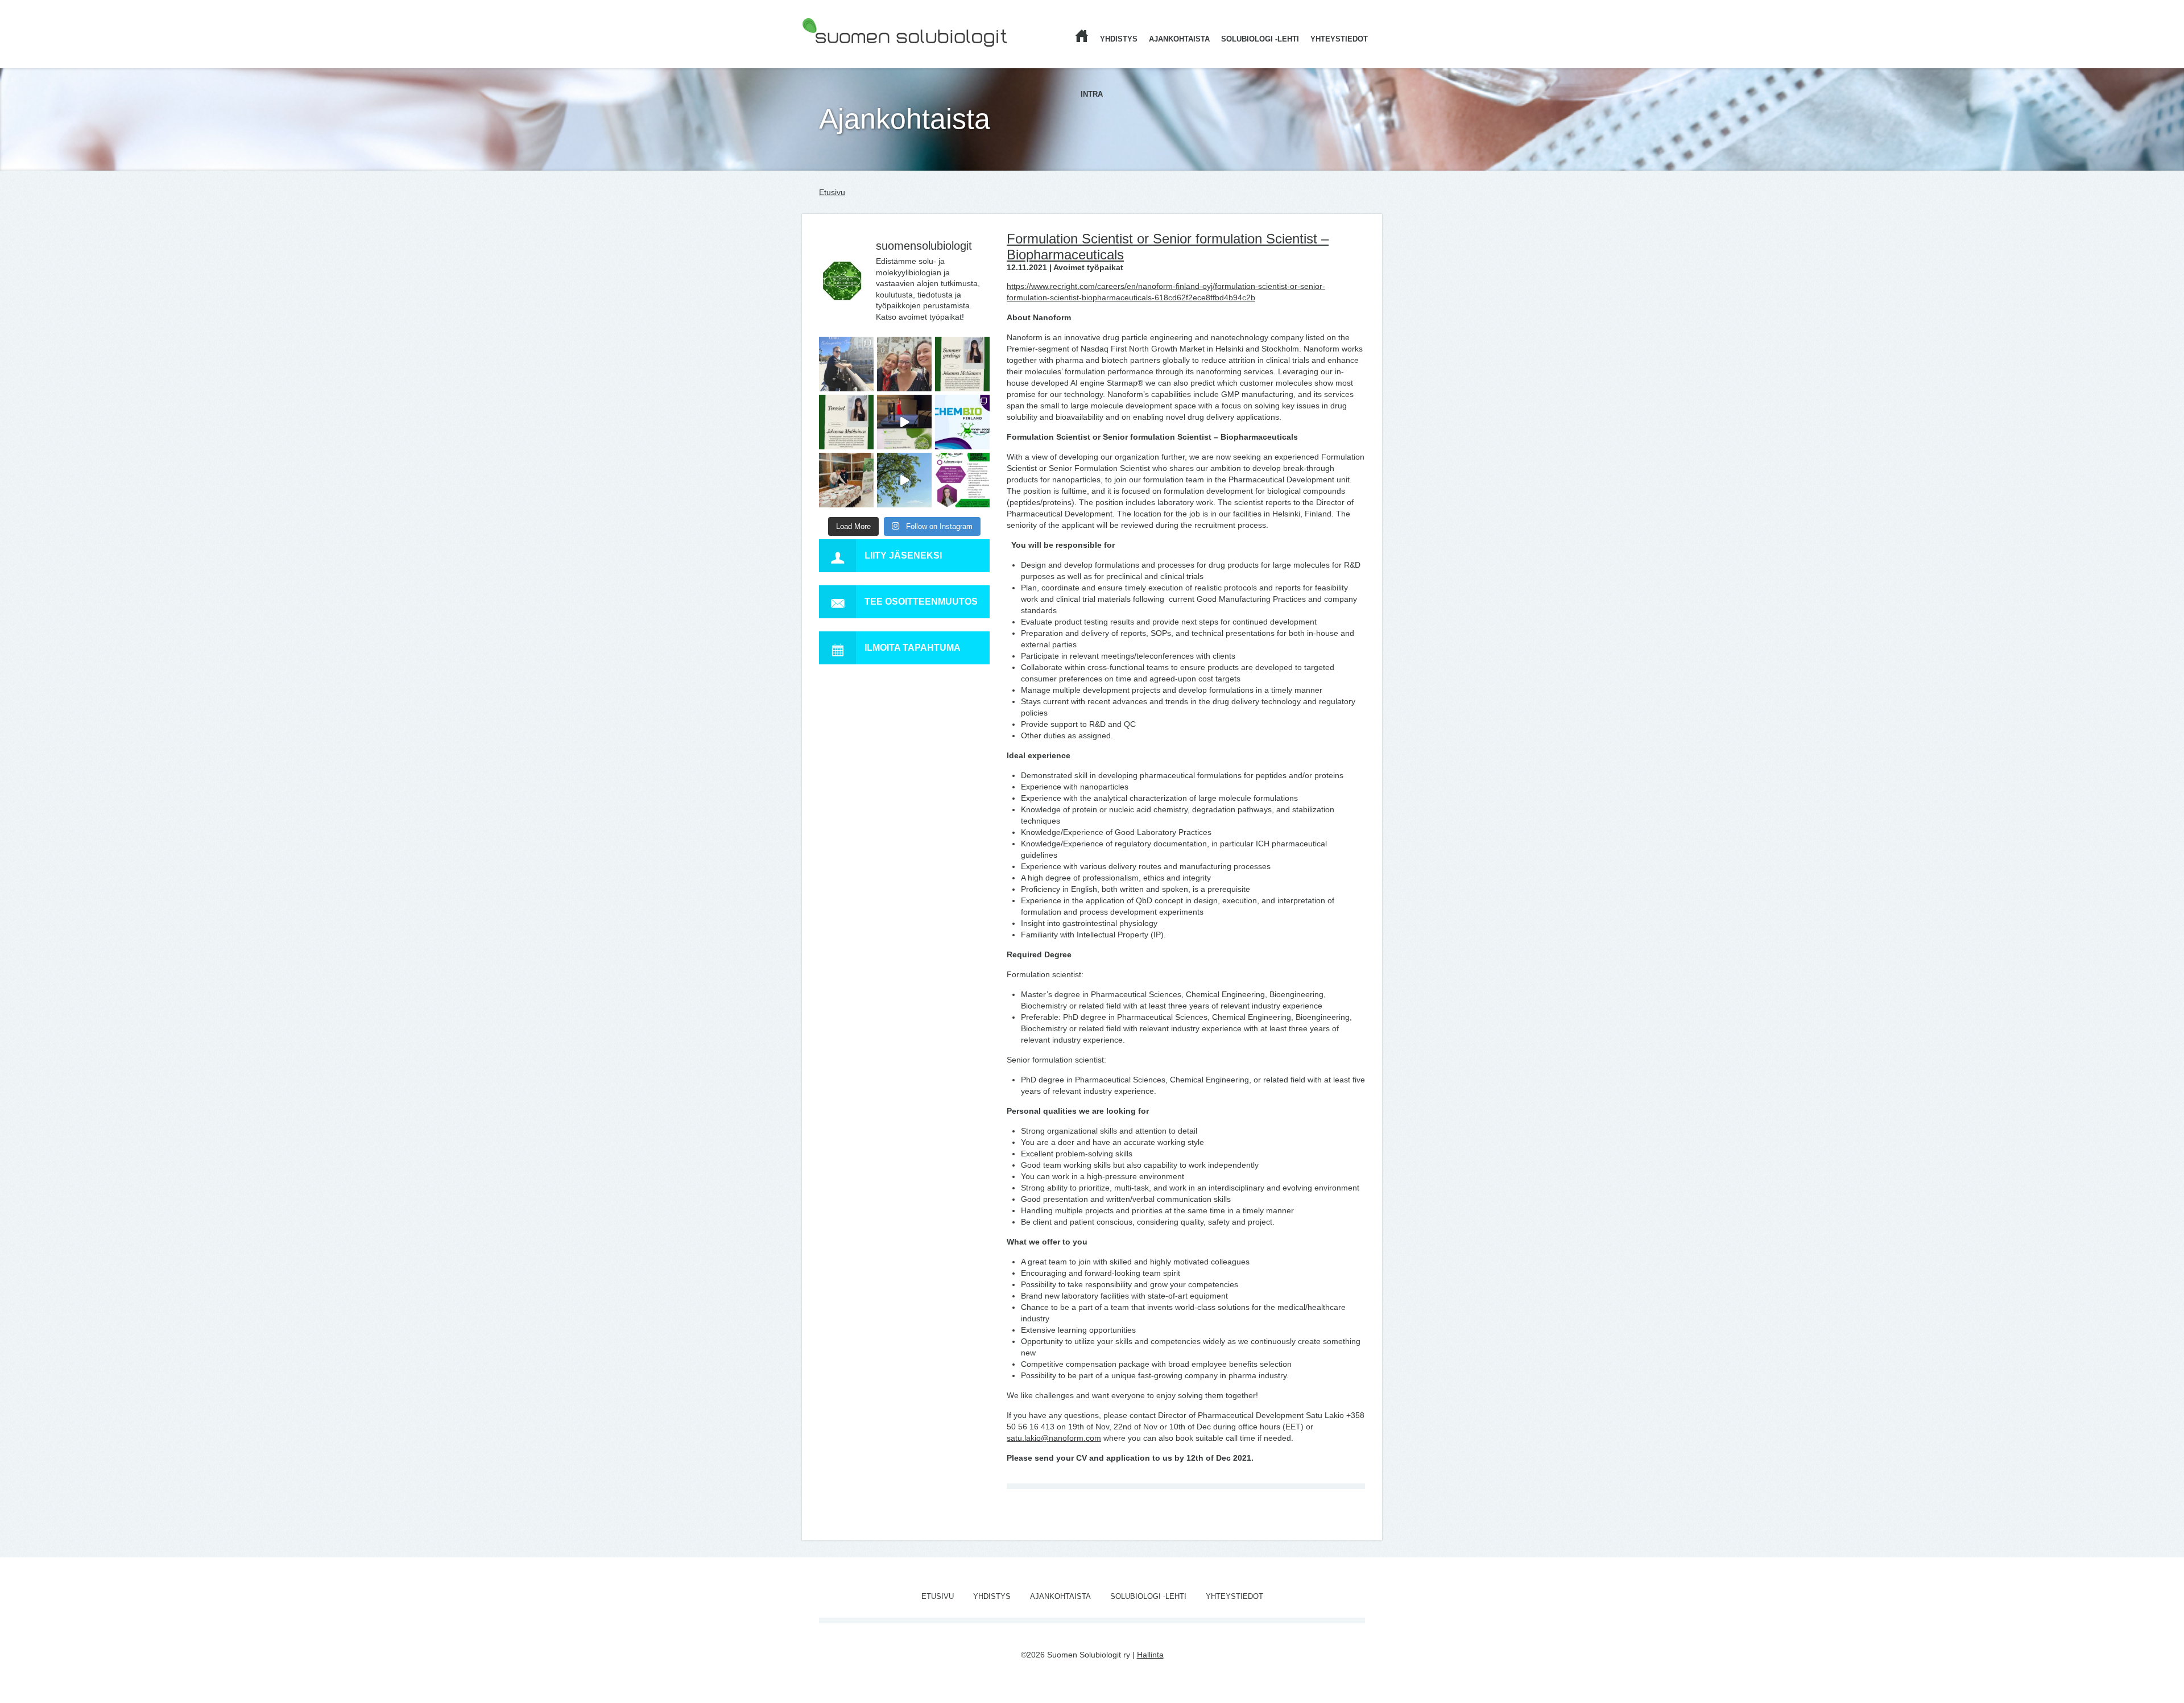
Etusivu (832, 192)
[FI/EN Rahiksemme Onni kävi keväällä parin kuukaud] (846, 364)
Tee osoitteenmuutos (921, 602)
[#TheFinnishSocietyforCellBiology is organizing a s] (962, 480)
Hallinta (1150, 1655)
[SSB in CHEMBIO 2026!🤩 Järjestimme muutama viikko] (904, 422)
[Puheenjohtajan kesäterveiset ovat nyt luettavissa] (846, 422)
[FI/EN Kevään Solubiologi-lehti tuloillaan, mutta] (904, 364)
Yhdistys (1119, 39)
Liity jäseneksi (903, 555)
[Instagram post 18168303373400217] (904, 480)
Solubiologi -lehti (1260, 39)
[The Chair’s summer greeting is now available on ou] (962, 364)
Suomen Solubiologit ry (843, 54)
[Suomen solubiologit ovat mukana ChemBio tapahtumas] (962, 422)
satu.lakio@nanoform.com (1054, 1438)
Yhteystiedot (1339, 39)
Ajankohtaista (1179, 39)
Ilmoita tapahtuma (913, 648)
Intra (1092, 94)
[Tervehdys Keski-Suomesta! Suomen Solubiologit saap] (846, 480)
